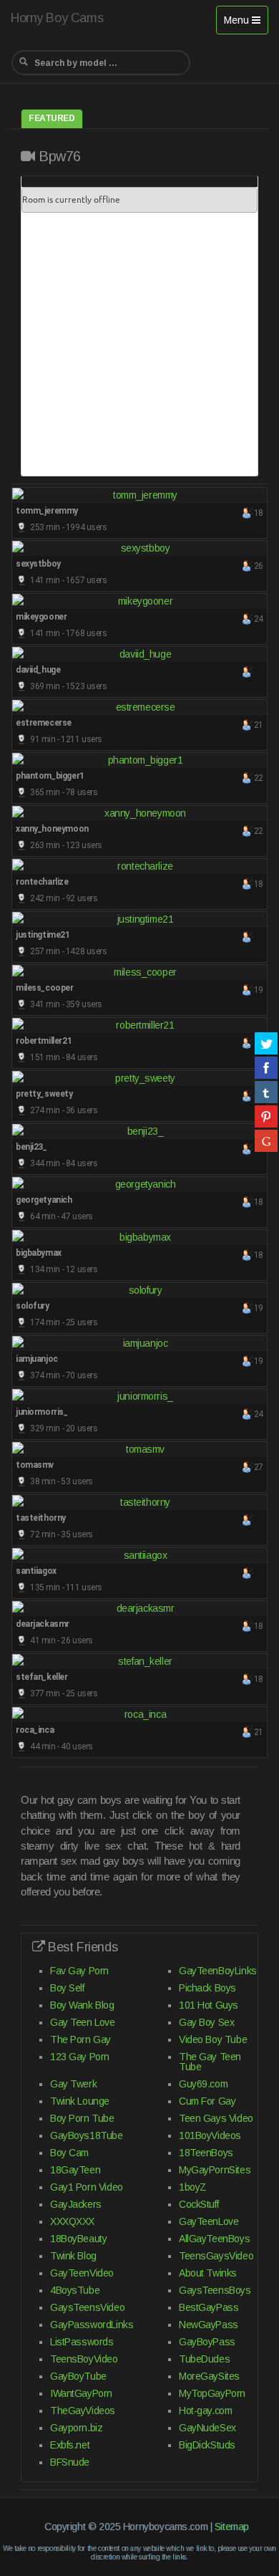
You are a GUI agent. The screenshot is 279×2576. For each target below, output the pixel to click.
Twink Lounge (80, 2101)
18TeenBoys (206, 2153)
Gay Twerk (73, 2084)
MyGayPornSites (215, 2170)
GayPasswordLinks (92, 2325)
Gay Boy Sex (206, 2022)
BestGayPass (209, 2307)
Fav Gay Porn (79, 1971)
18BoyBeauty (78, 2239)
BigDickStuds (207, 2445)
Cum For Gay (207, 2101)
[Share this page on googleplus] (266, 1140)
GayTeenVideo (82, 2273)
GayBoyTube (78, 2376)
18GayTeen (75, 2170)
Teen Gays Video (216, 2118)
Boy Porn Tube (82, 2118)
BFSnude (70, 2462)
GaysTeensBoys (215, 2290)
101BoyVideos (210, 2135)
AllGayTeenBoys (214, 2239)
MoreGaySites (209, 2376)
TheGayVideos (83, 2411)
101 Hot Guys (209, 2005)
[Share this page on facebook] (266, 1067)
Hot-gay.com (205, 2411)
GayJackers (76, 2204)
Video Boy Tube (213, 2039)
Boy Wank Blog (82, 2005)
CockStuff (199, 2204)
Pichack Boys (207, 1988)
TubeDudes (204, 2359)
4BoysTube (75, 2290)
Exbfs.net (70, 2445)
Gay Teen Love (83, 2022)
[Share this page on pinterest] (266, 1116)
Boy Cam (69, 2153)
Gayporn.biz (76, 2428)
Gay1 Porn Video (87, 2187)
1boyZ (193, 2187)
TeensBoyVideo (84, 2359)
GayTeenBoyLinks (218, 1971)
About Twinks (208, 2273)
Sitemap (232, 2527)
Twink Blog (73, 2256)
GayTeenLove (209, 2221)
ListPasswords (82, 2342)
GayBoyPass (207, 2342)
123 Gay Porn (80, 2057)
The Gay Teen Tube (210, 2062)
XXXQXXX (72, 2221)
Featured (52, 118)
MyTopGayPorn (212, 2393)
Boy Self (67, 1988)
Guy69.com (203, 2084)
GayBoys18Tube (87, 2135)
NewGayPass (209, 2325)
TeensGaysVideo (216, 2256)
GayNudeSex (207, 2428)
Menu (246, 24)
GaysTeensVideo (87, 2307)
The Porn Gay (80, 2039)
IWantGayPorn (81, 2393)
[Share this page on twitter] (266, 1043)
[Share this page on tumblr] (266, 1092)
